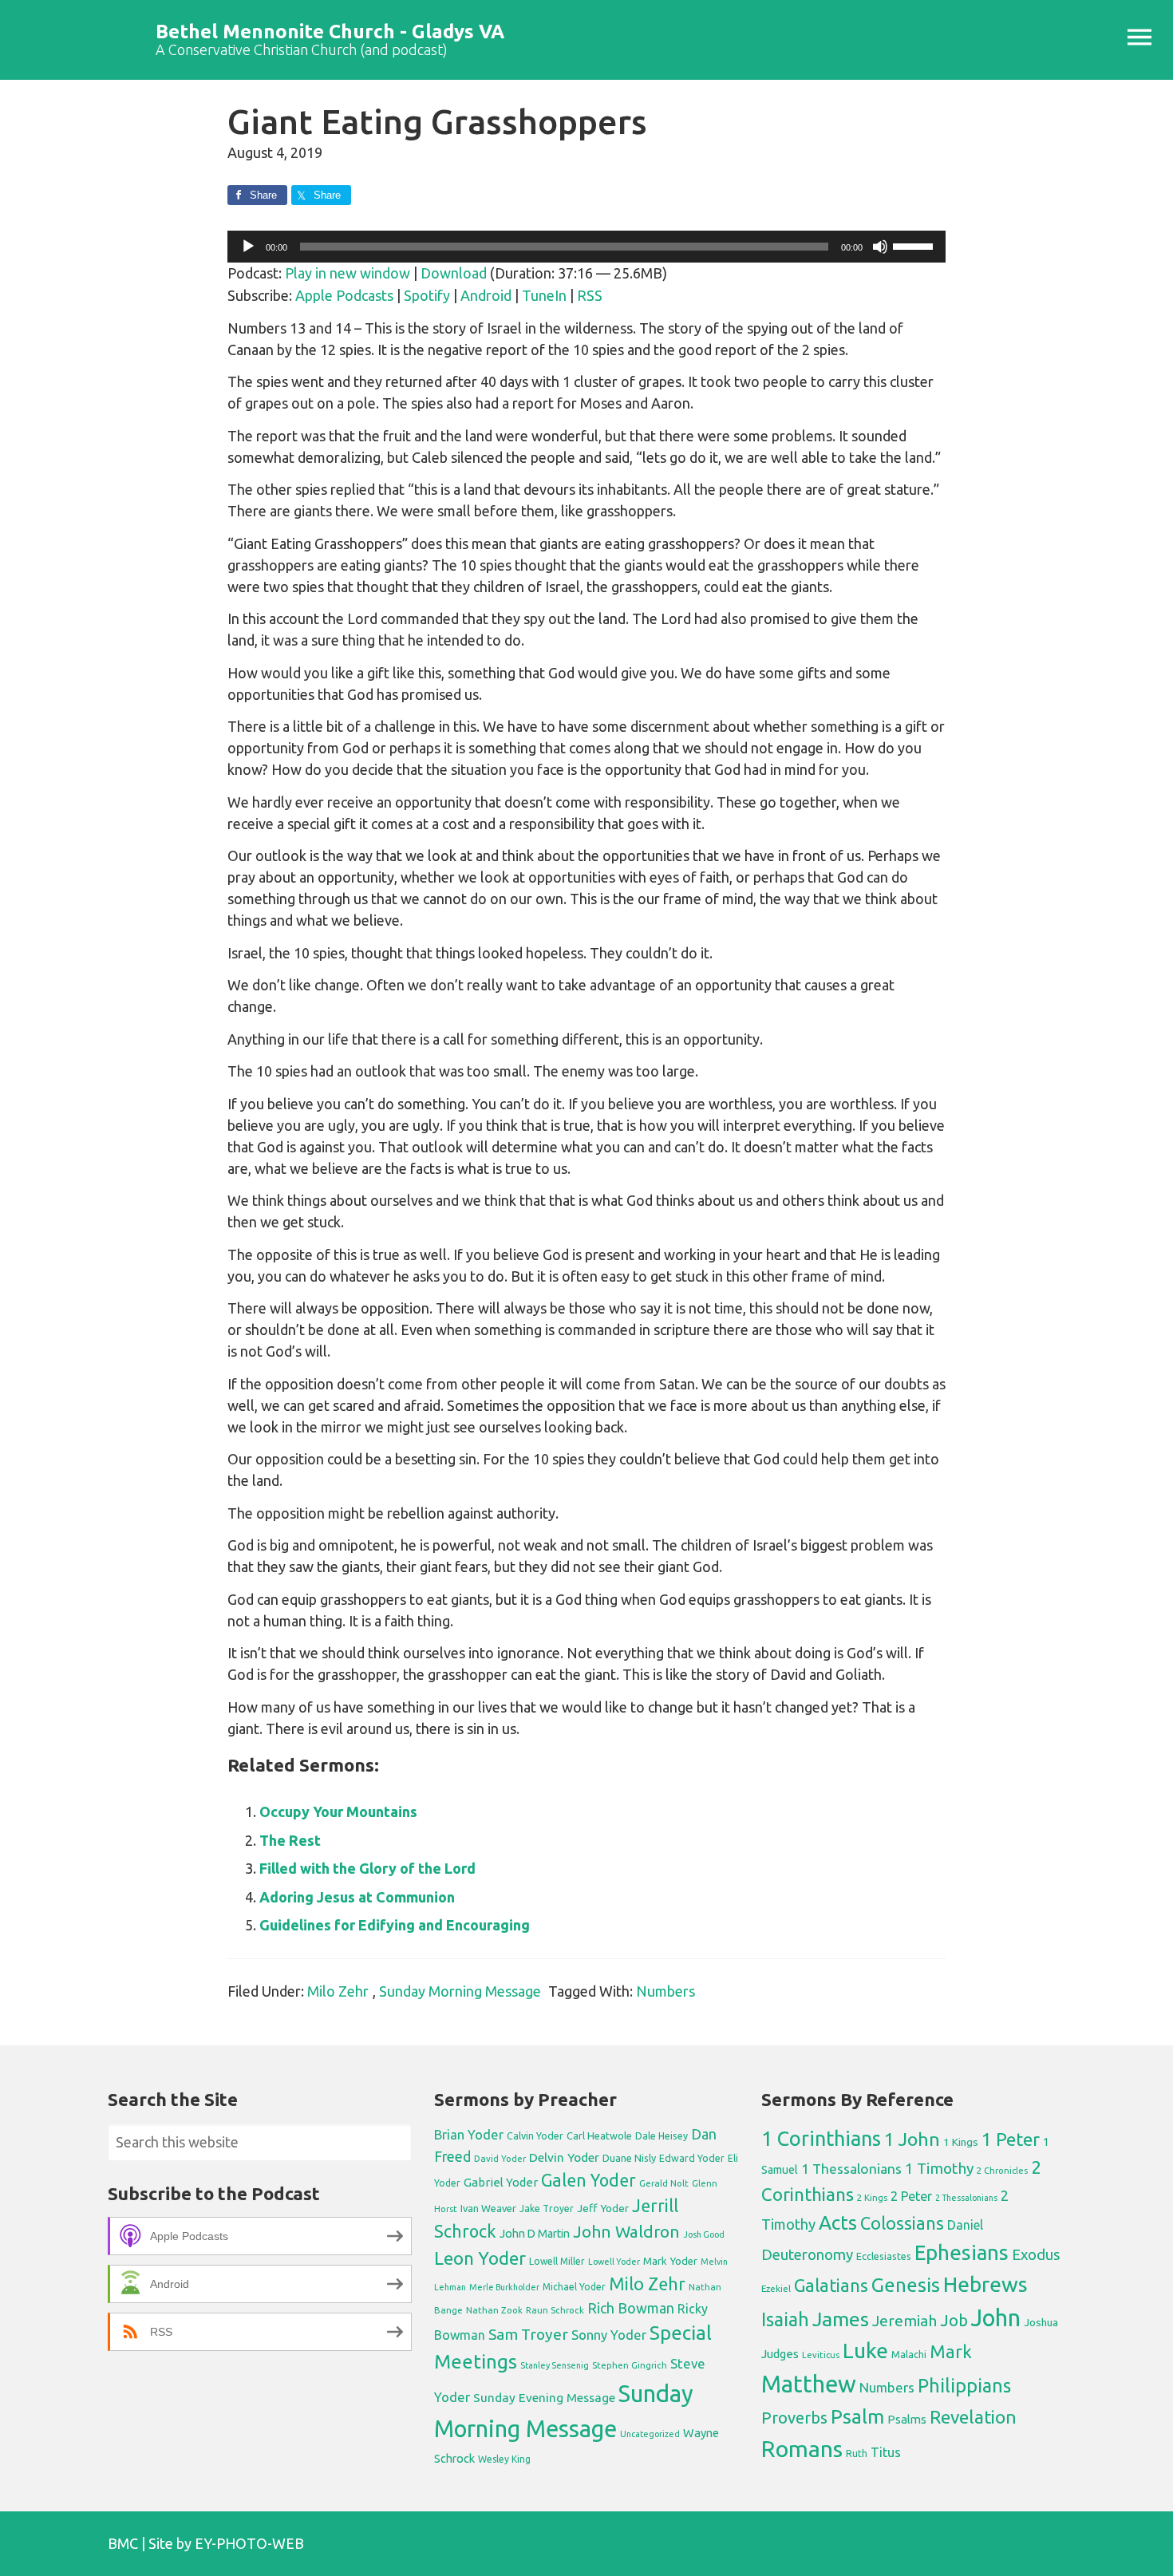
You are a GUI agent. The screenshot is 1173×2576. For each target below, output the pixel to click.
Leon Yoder (480, 2258)
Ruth (857, 2454)
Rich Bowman (631, 2308)
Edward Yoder (692, 2158)
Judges (780, 2354)
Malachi (909, 2355)
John (996, 2318)
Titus (886, 2452)
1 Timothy (939, 2168)
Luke (865, 2350)
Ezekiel (776, 2288)
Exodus (1036, 2254)
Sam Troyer (528, 2334)
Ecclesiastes (884, 2256)
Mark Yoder (670, 2261)
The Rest (290, 1840)
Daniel (965, 2225)
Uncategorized (650, 2434)
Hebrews (985, 2284)
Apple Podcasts (344, 295)
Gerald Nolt (664, 2183)
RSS (590, 295)
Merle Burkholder (504, 2287)
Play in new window (348, 273)
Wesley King (504, 2459)
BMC (123, 2543)
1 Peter (1011, 2139)
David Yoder (500, 2158)
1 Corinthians (821, 2138)
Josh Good (704, 2234)
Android (486, 295)
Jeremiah (904, 2321)
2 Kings (872, 2197)
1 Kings (961, 2142)
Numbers (665, 1991)
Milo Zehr (338, 1991)
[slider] (915, 245)
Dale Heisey (662, 2135)
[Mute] (880, 247)
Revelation (973, 2417)
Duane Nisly (629, 2158)
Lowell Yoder (614, 2262)
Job (954, 2320)
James (841, 2319)
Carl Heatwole (599, 2135)
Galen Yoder (588, 2180)
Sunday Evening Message (544, 2398)
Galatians (831, 2286)
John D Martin (535, 2234)
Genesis (906, 2285)
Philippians (964, 2385)
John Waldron (626, 2232)
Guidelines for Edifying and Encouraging (395, 1925)
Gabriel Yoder (501, 2182)
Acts (838, 2222)
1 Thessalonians (851, 2169)
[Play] (248, 247)
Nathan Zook (494, 2310)
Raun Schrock (555, 2310)
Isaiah (785, 2319)
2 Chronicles (1002, 2171)
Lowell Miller (557, 2261)
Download (454, 273)
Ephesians (962, 2252)
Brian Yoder (469, 2135)
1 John (912, 2139)
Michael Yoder (574, 2287)
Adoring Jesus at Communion (357, 1897)
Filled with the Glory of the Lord (367, 1868)
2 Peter (911, 2196)
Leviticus (821, 2355)
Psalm (857, 2416)
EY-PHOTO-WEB (249, 2543)
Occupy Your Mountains (338, 1811)
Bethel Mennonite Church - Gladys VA (330, 32)
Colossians (902, 2223)
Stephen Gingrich (630, 2365)
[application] (586, 247)
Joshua (1041, 2322)
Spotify (427, 295)
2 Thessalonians (966, 2198)
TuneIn (544, 295)
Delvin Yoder (564, 2157)
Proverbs (794, 2418)
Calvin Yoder (535, 2135)
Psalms (907, 2419)
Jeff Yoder (603, 2208)
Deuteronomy (807, 2255)
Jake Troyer (547, 2209)
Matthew (809, 2384)
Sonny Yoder (609, 2335)
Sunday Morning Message (460, 1991)
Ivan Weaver (488, 2208)
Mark (951, 2351)
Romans (802, 2448)
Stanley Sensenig (555, 2365)
